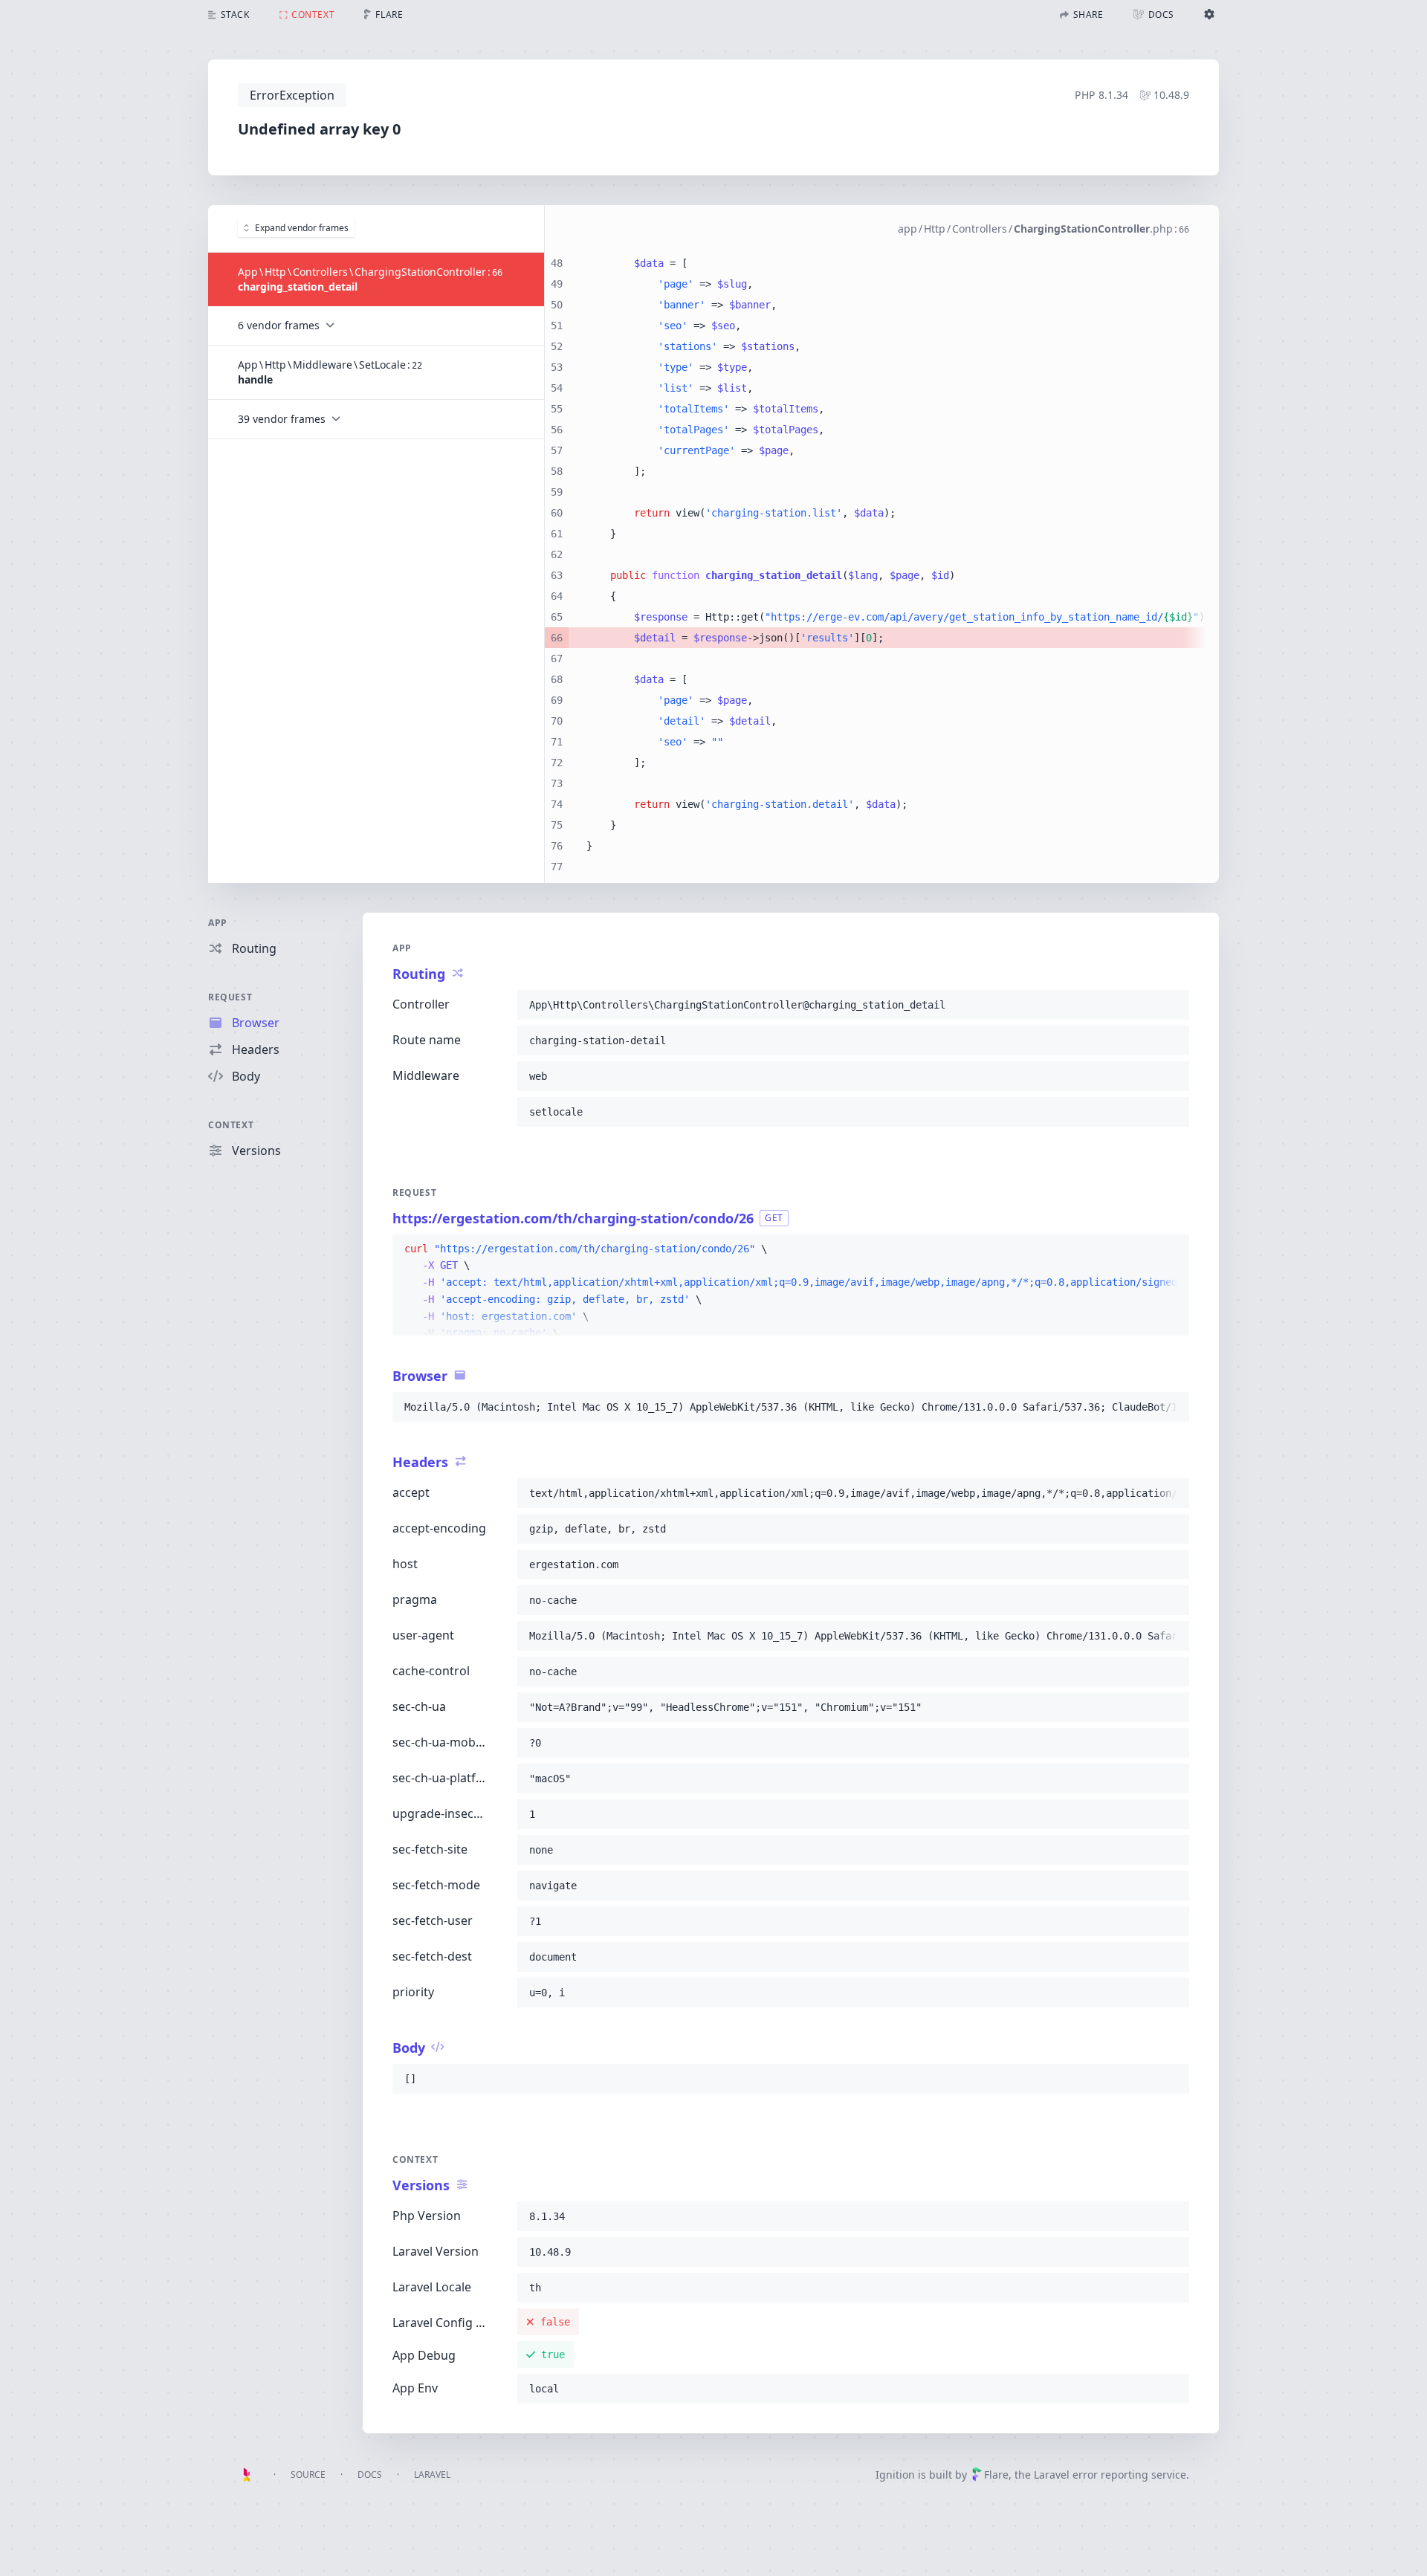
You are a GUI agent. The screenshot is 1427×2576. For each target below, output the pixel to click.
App (218, 923)
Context (231, 1125)
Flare (996, 2475)
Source (308, 2475)
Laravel (432, 2475)
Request (230, 997)
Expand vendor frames (302, 228)
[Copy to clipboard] (1171, 1005)
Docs (370, 2475)
